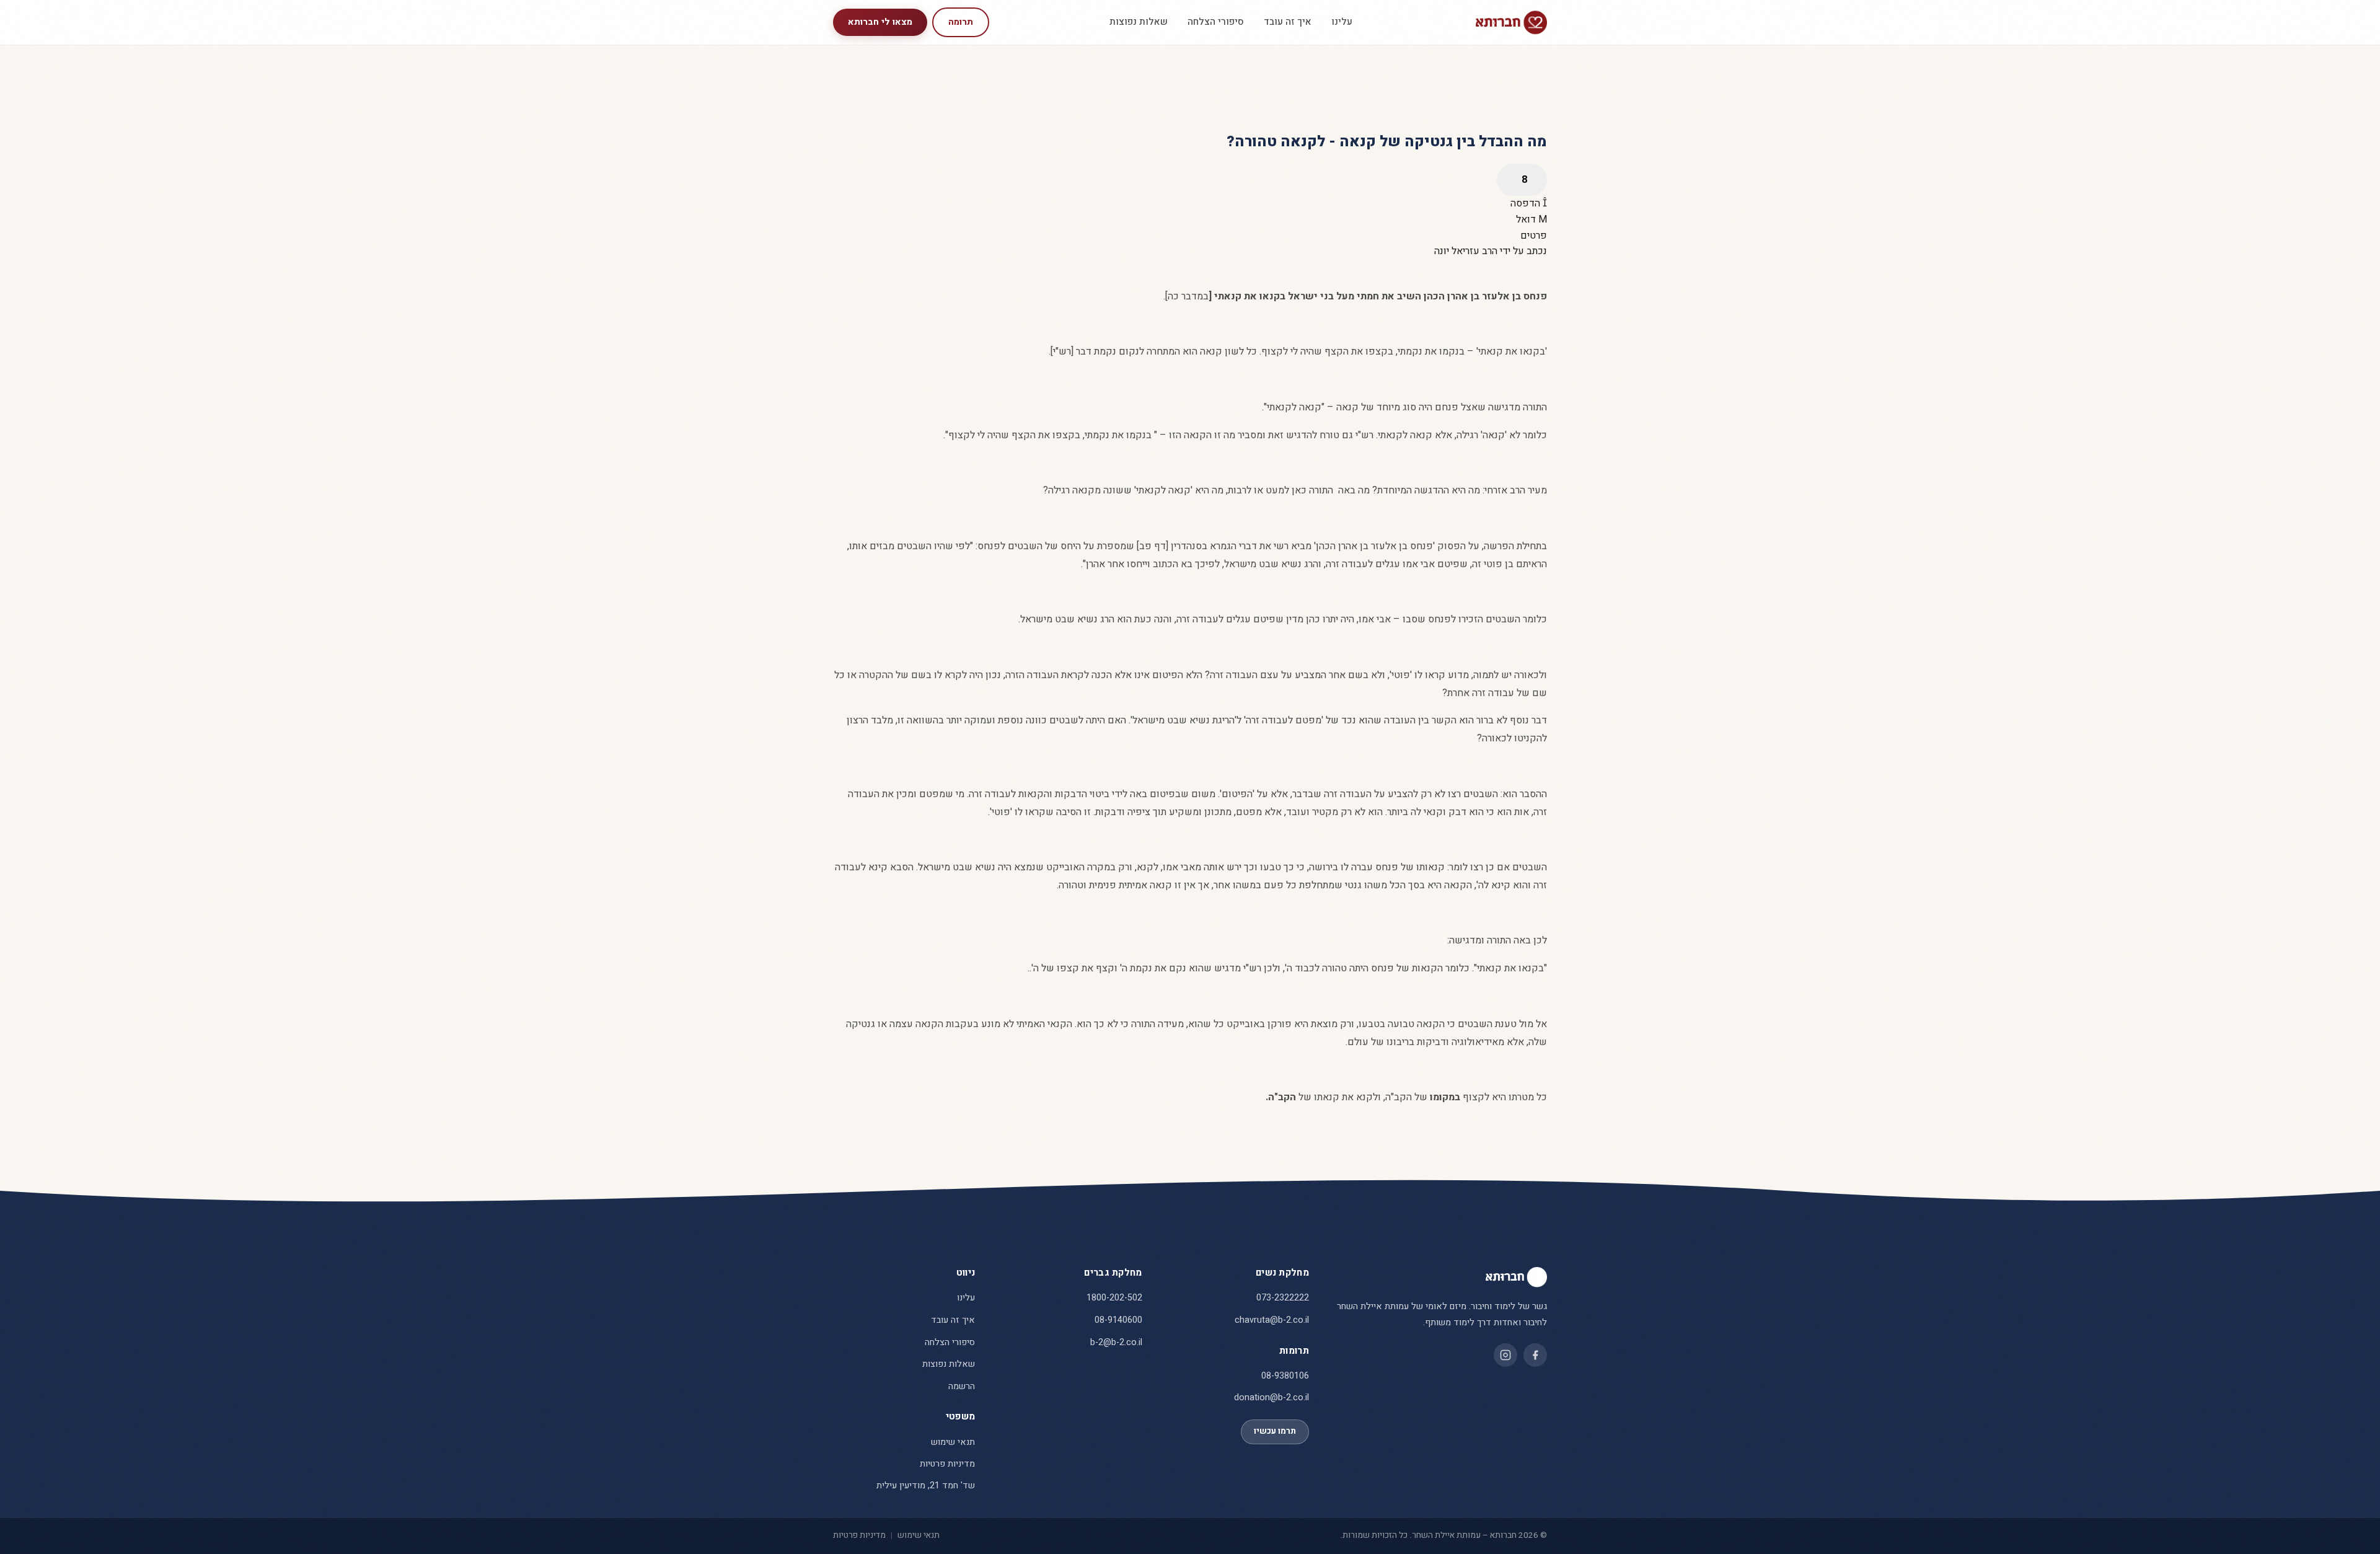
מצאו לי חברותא (880, 22)
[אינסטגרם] (1505, 1355)
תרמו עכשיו (1275, 1431)
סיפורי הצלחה (1216, 22)
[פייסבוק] (1535, 1355)
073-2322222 (1283, 1298)
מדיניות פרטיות (947, 1464)
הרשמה (962, 1386)
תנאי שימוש (953, 1442)
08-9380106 (1285, 1376)
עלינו (1342, 22)
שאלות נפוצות (1139, 22)
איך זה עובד (1288, 22)
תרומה (961, 22)
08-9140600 (1118, 1320)
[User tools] (1522, 180)
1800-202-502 (1114, 1298)
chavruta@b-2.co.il (1272, 1320)
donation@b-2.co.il (1272, 1397)
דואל (1527, 219)
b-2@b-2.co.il (1116, 1342)
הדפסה (1527, 203)
